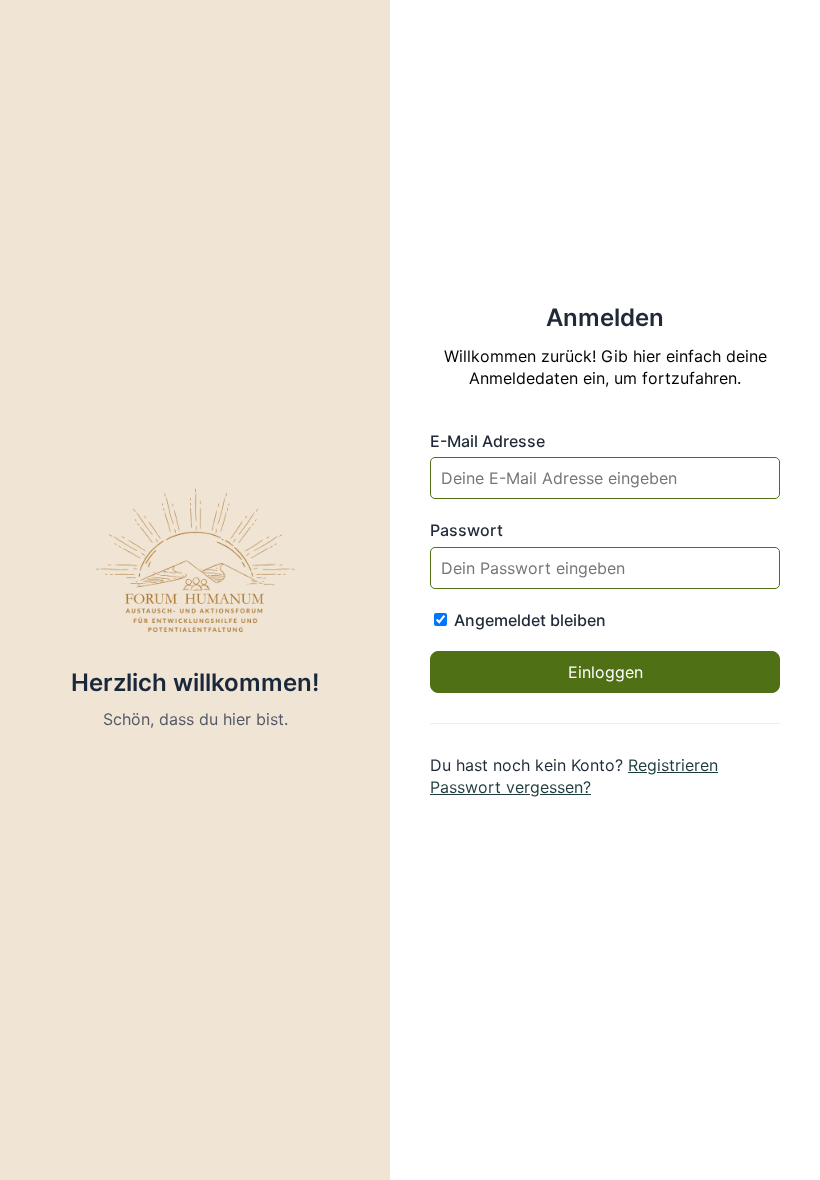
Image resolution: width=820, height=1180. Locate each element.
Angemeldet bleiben (528, 620)
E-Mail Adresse (487, 441)
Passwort (466, 530)
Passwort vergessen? (510, 787)
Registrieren (673, 765)
